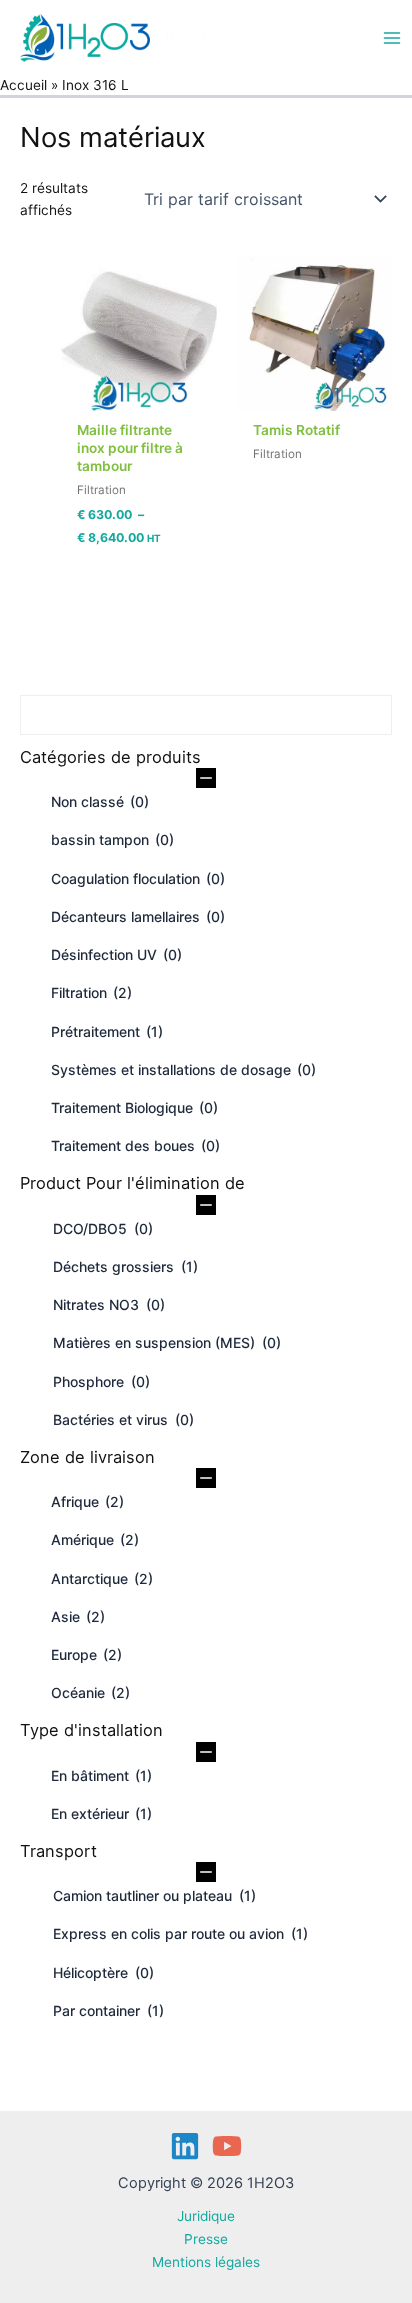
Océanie (90, 1692)
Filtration (91, 992)
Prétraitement (107, 1031)
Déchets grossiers (125, 1266)
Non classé (100, 801)
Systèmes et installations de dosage (183, 1069)
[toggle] (206, 778)
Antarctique (102, 1578)
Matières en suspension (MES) (167, 1342)
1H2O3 (185, 38)
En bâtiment (101, 1775)
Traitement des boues (135, 1145)
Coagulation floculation (138, 878)
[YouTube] (227, 2146)
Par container (108, 2010)
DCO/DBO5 (103, 1228)
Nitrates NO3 (109, 1304)
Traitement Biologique (134, 1107)
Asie (78, 1616)
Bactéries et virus (123, 1419)
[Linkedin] (185, 2146)
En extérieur (101, 1813)
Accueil (23, 85)
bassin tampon (112, 839)
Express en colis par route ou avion (180, 1933)
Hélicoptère (103, 1972)
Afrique (87, 1501)
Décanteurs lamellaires (138, 916)
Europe (86, 1654)
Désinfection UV (116, 954)
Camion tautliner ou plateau (154, 1895)
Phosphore (101, 1381)
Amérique (95, 1539)
